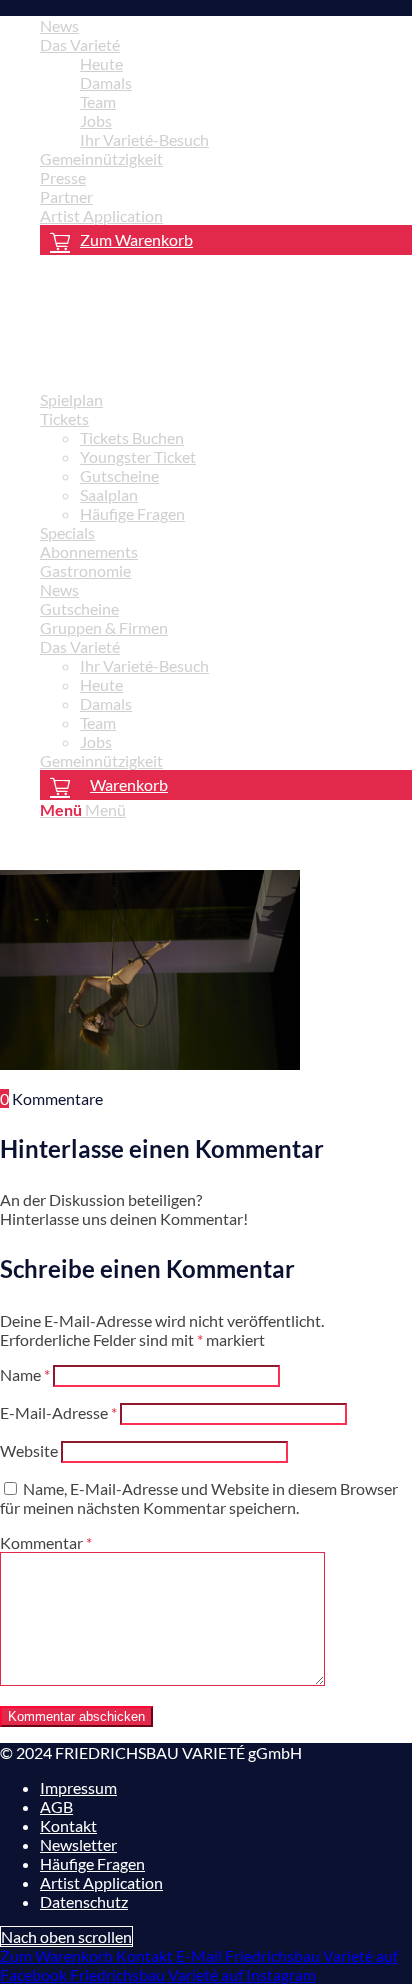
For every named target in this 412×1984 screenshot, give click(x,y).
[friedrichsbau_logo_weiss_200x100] (150, 364)
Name (25, 1374)
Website (29, 1450)
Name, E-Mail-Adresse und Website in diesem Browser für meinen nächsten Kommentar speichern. (199, 1498)
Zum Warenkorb (136, 239)
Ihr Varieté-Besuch (144, 139)
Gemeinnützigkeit (101, 158)
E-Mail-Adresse (58, 1412)
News (59, 25)
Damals (106, 82)
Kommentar (46, 1542)
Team (98, 101)
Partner (66, 196)
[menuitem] (226, 25)
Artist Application (101, 215)
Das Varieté (80, 44)
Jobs (96, 120)
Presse (63, 177)
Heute (101, 63)
